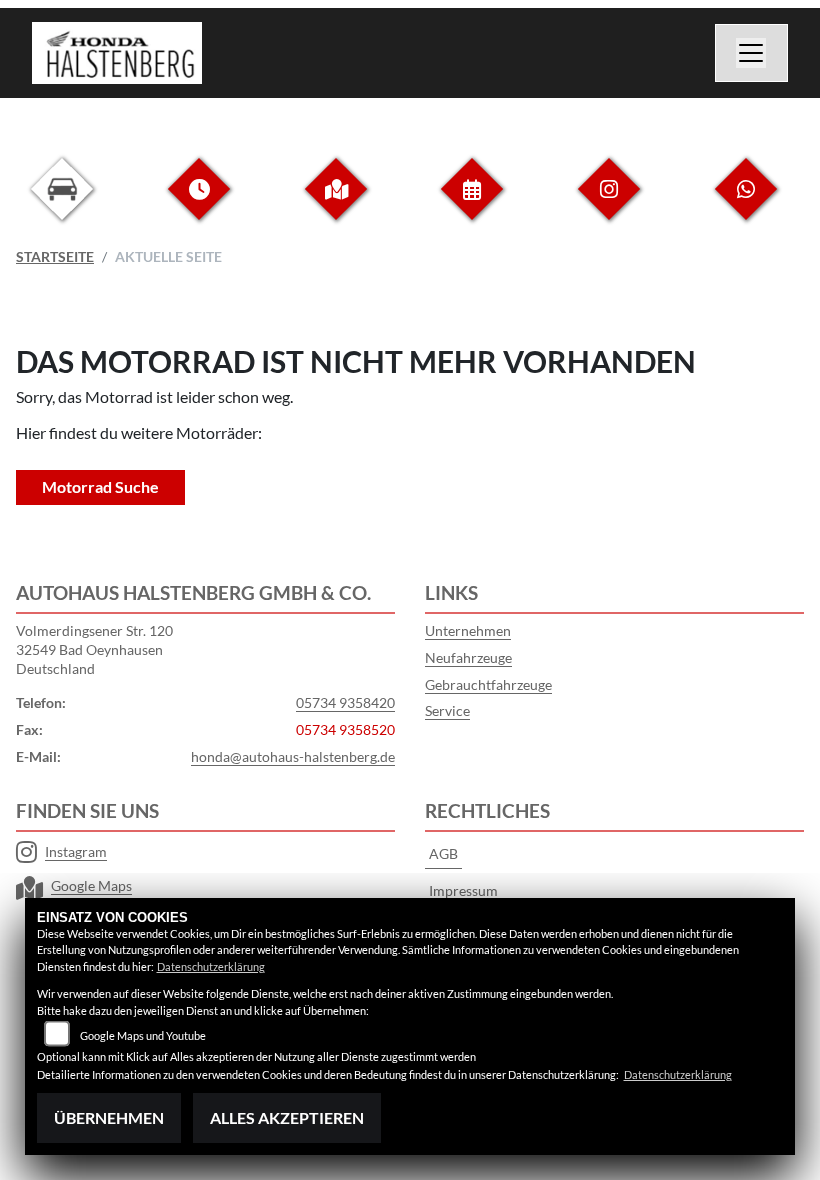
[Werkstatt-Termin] (472, 204)
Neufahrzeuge (468, 657)
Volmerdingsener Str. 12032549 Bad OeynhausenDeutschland (94, 649)
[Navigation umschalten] (752, 53)
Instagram (76, 851)
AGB (443, 853)
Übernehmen (109, 1117)
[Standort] (336, 204)
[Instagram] (609, 204)
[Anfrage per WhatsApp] (746, 204)
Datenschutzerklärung (211, 966)
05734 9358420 (345, 702)
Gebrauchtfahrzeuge (488, 684)
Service (447, 710)
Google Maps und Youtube (143, 1035)
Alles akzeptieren (287, 1117)
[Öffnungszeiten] (199, 204)
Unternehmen (468, 630)
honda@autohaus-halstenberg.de (293, 756)
